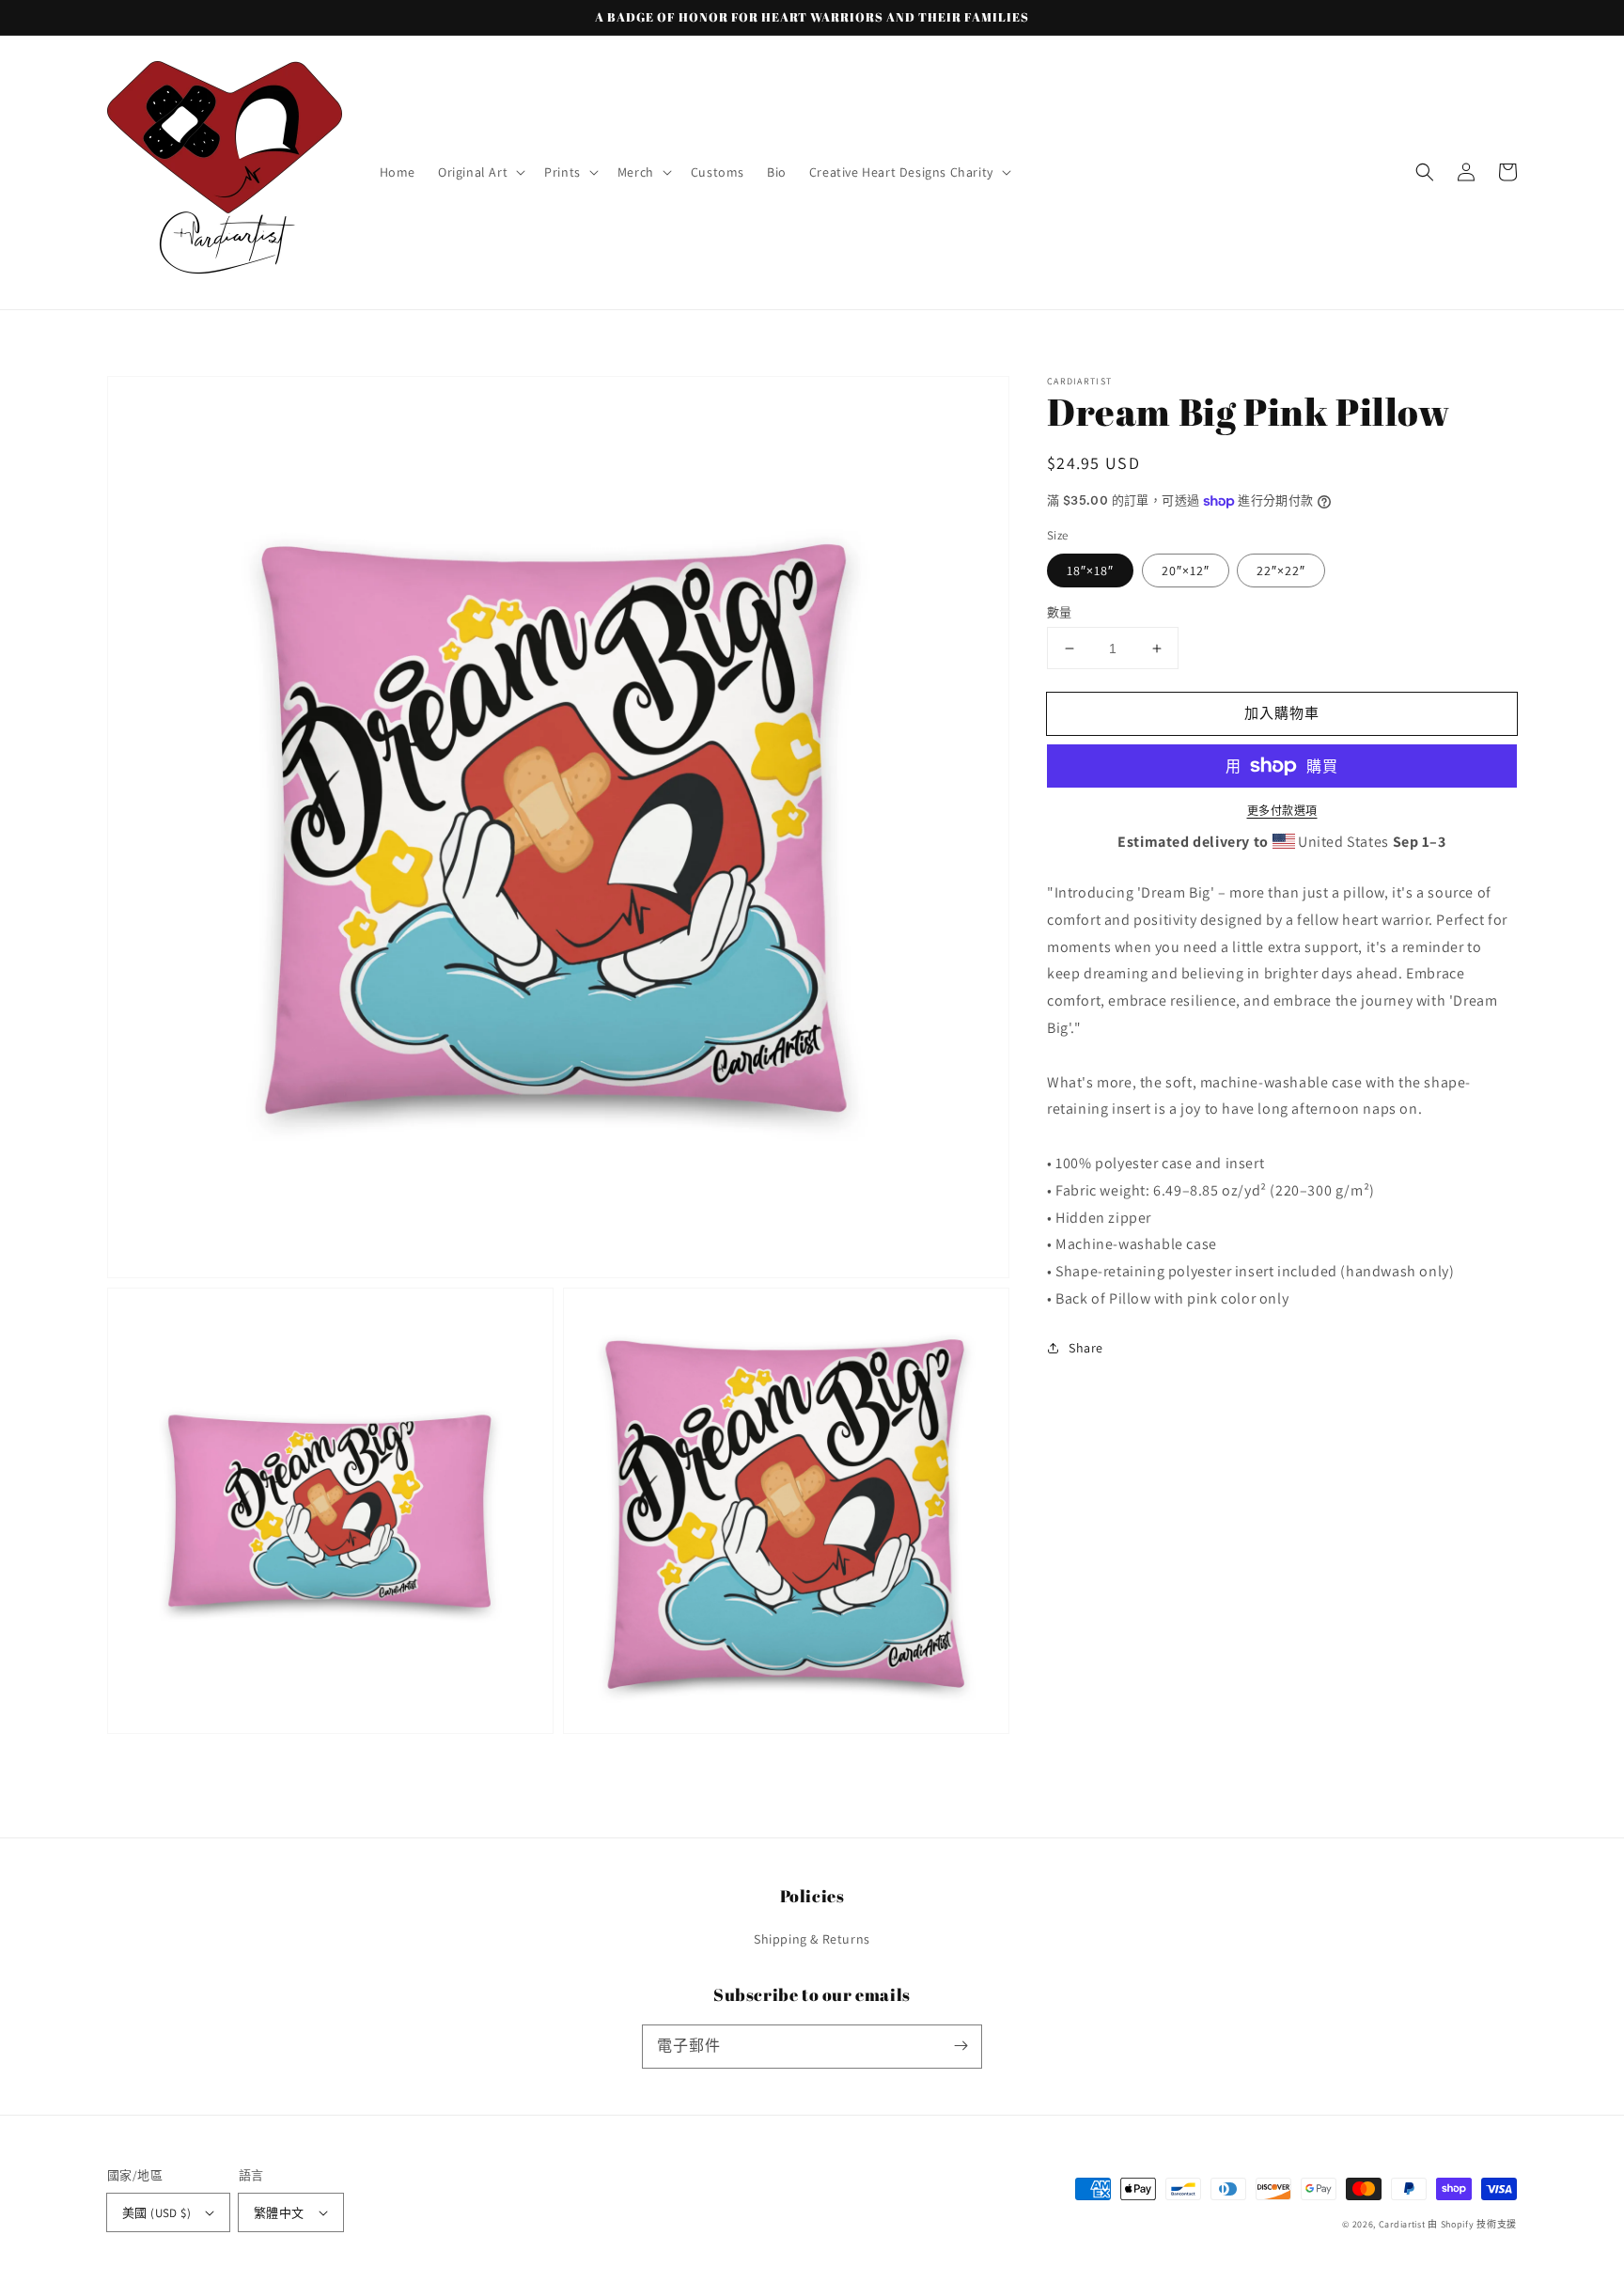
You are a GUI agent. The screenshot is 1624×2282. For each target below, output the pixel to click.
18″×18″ (1090, 570)
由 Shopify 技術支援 (1472, 2224)
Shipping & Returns (812, 1939)
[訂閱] (960, 2046)
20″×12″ (1186, 570)
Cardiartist (1402, 2224)
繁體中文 (279, 2213)
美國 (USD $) (156, 2213)
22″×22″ (1281, 570)
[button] (480, 172)
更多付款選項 (1282, 811)
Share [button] (1086, 1348)
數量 (1060, 612)
